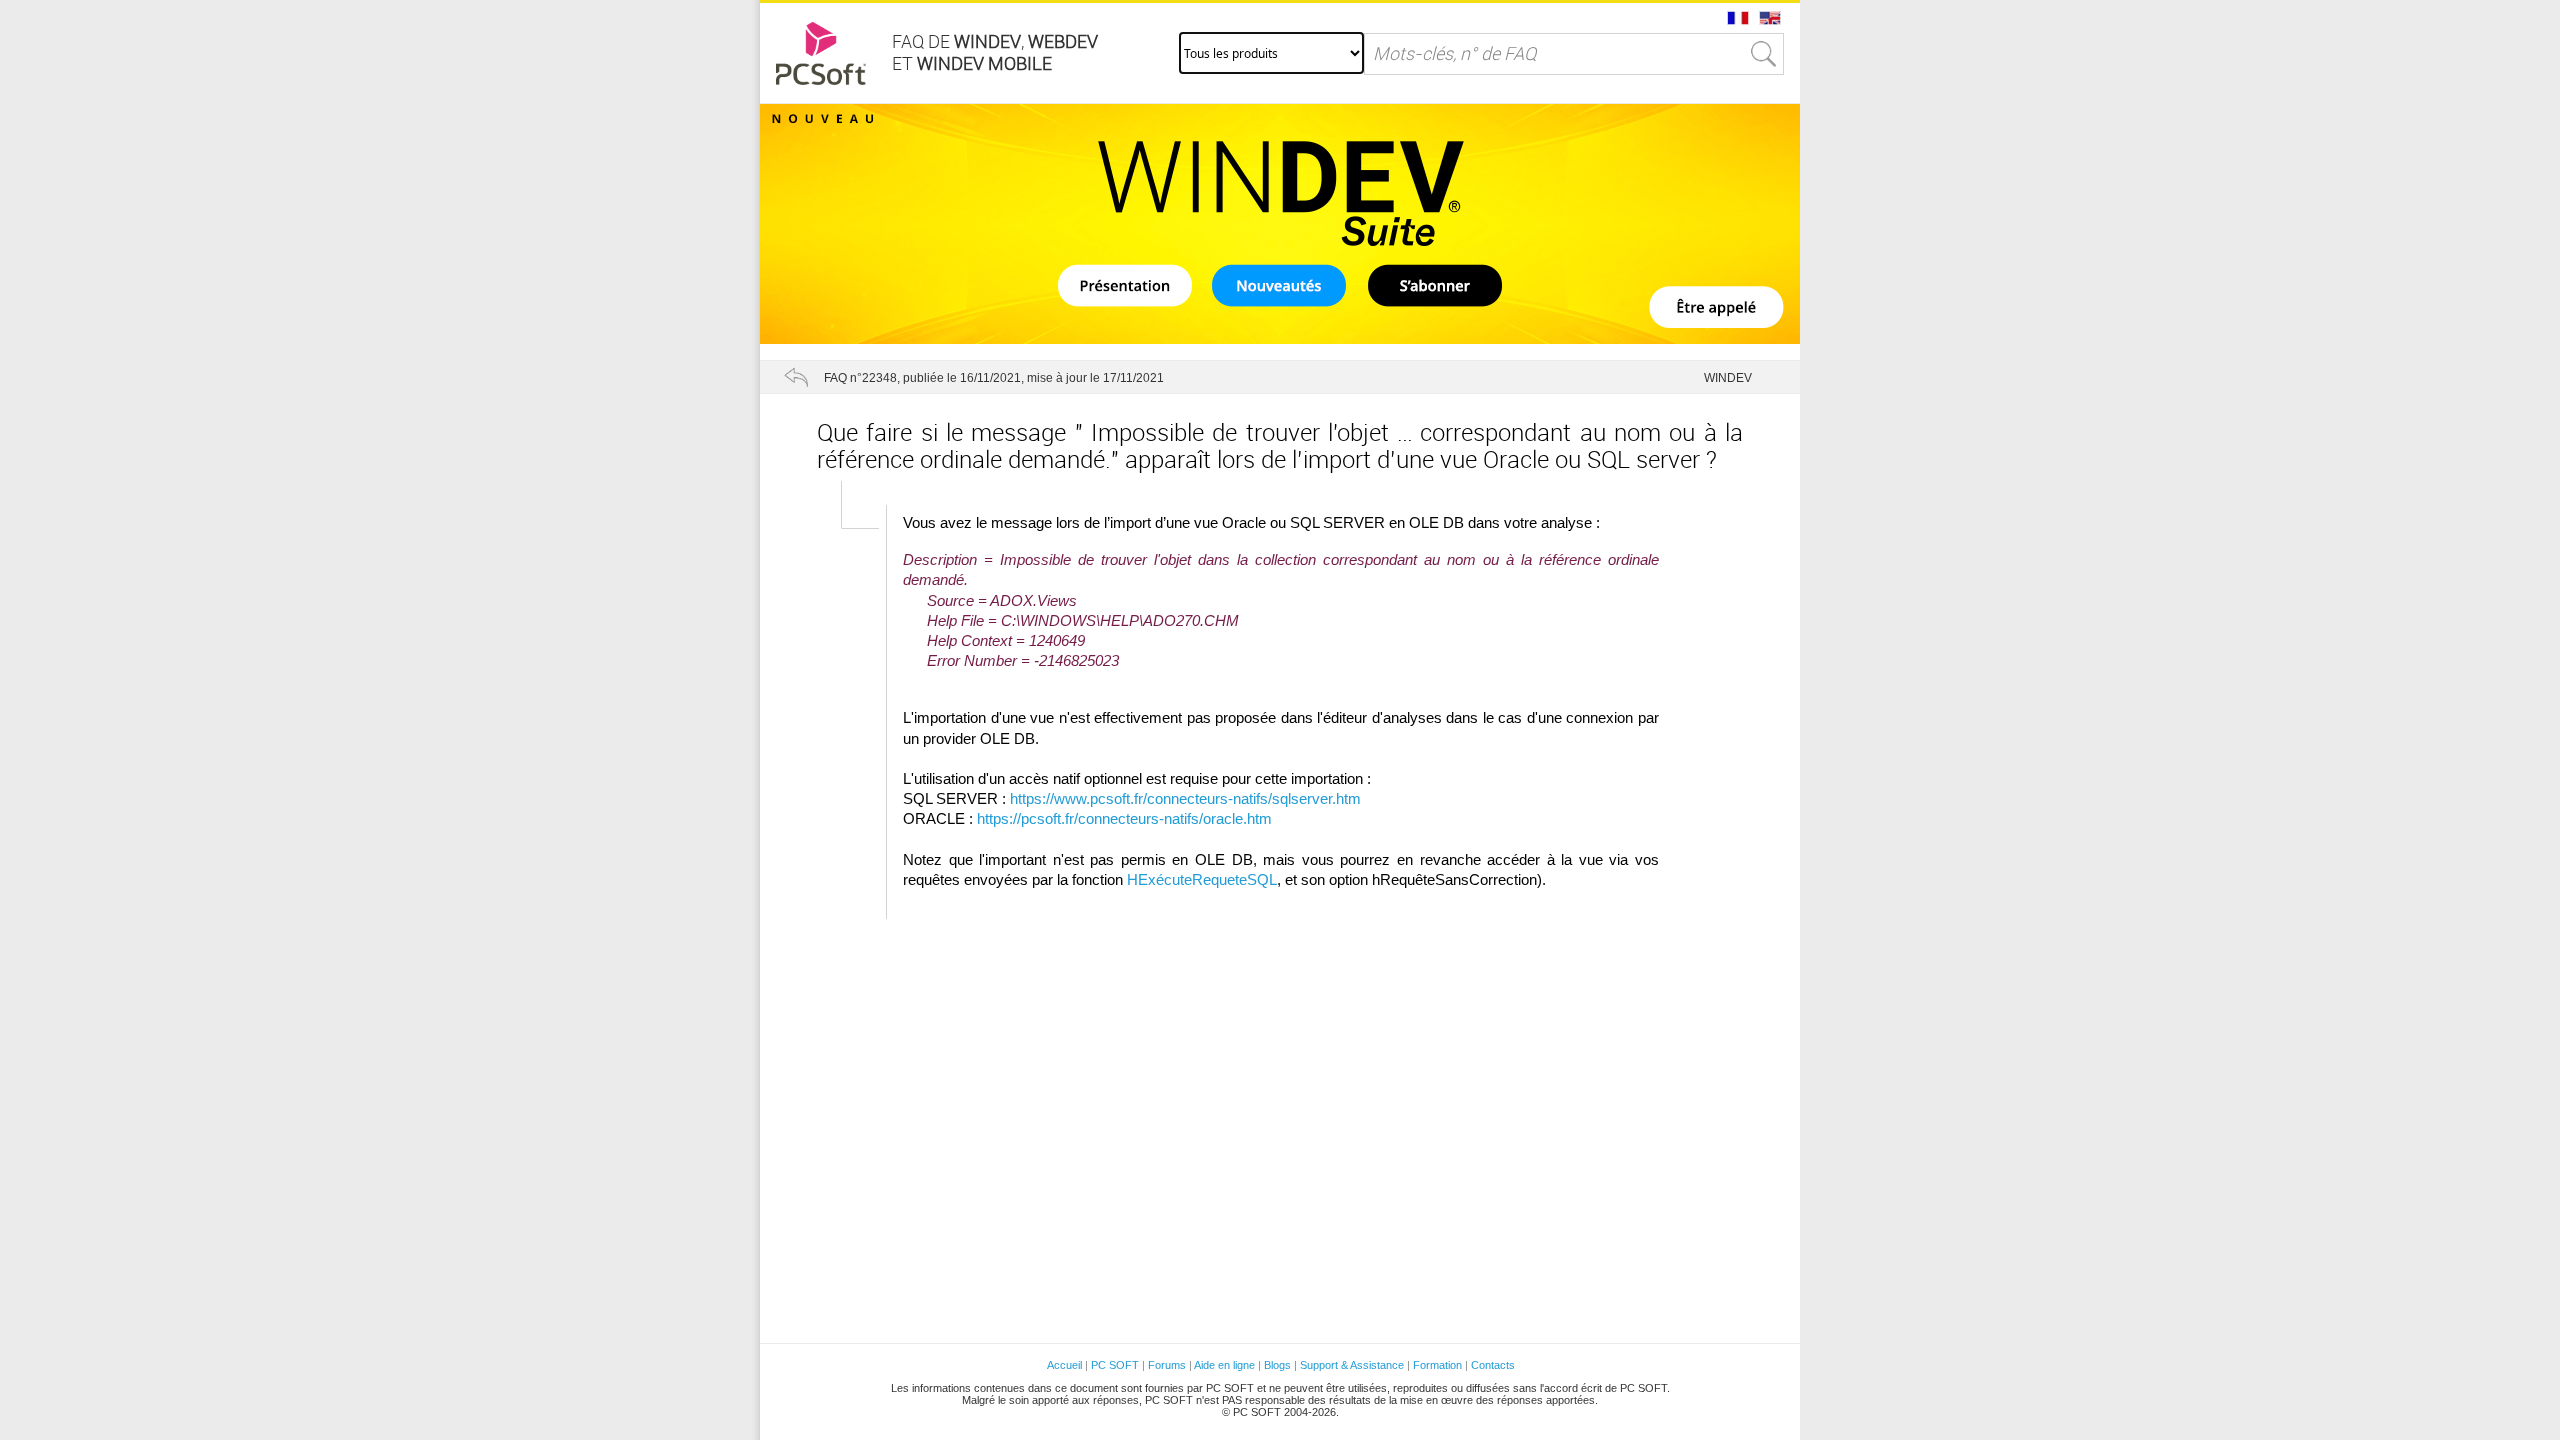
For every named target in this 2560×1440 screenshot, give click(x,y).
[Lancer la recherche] (1764, 54)
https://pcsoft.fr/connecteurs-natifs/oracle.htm (1124, 819)
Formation (1437, 1365)
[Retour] (796, 377)
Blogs (1277, 1365)
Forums (1167, 1365)
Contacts (1493, 1365)
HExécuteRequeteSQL (1202, 880)
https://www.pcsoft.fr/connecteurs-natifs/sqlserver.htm (1185, 799)
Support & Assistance (1353, 1365)
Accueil (1064, 1365)
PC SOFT (1115, 1365)
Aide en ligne (1224, 1365)
